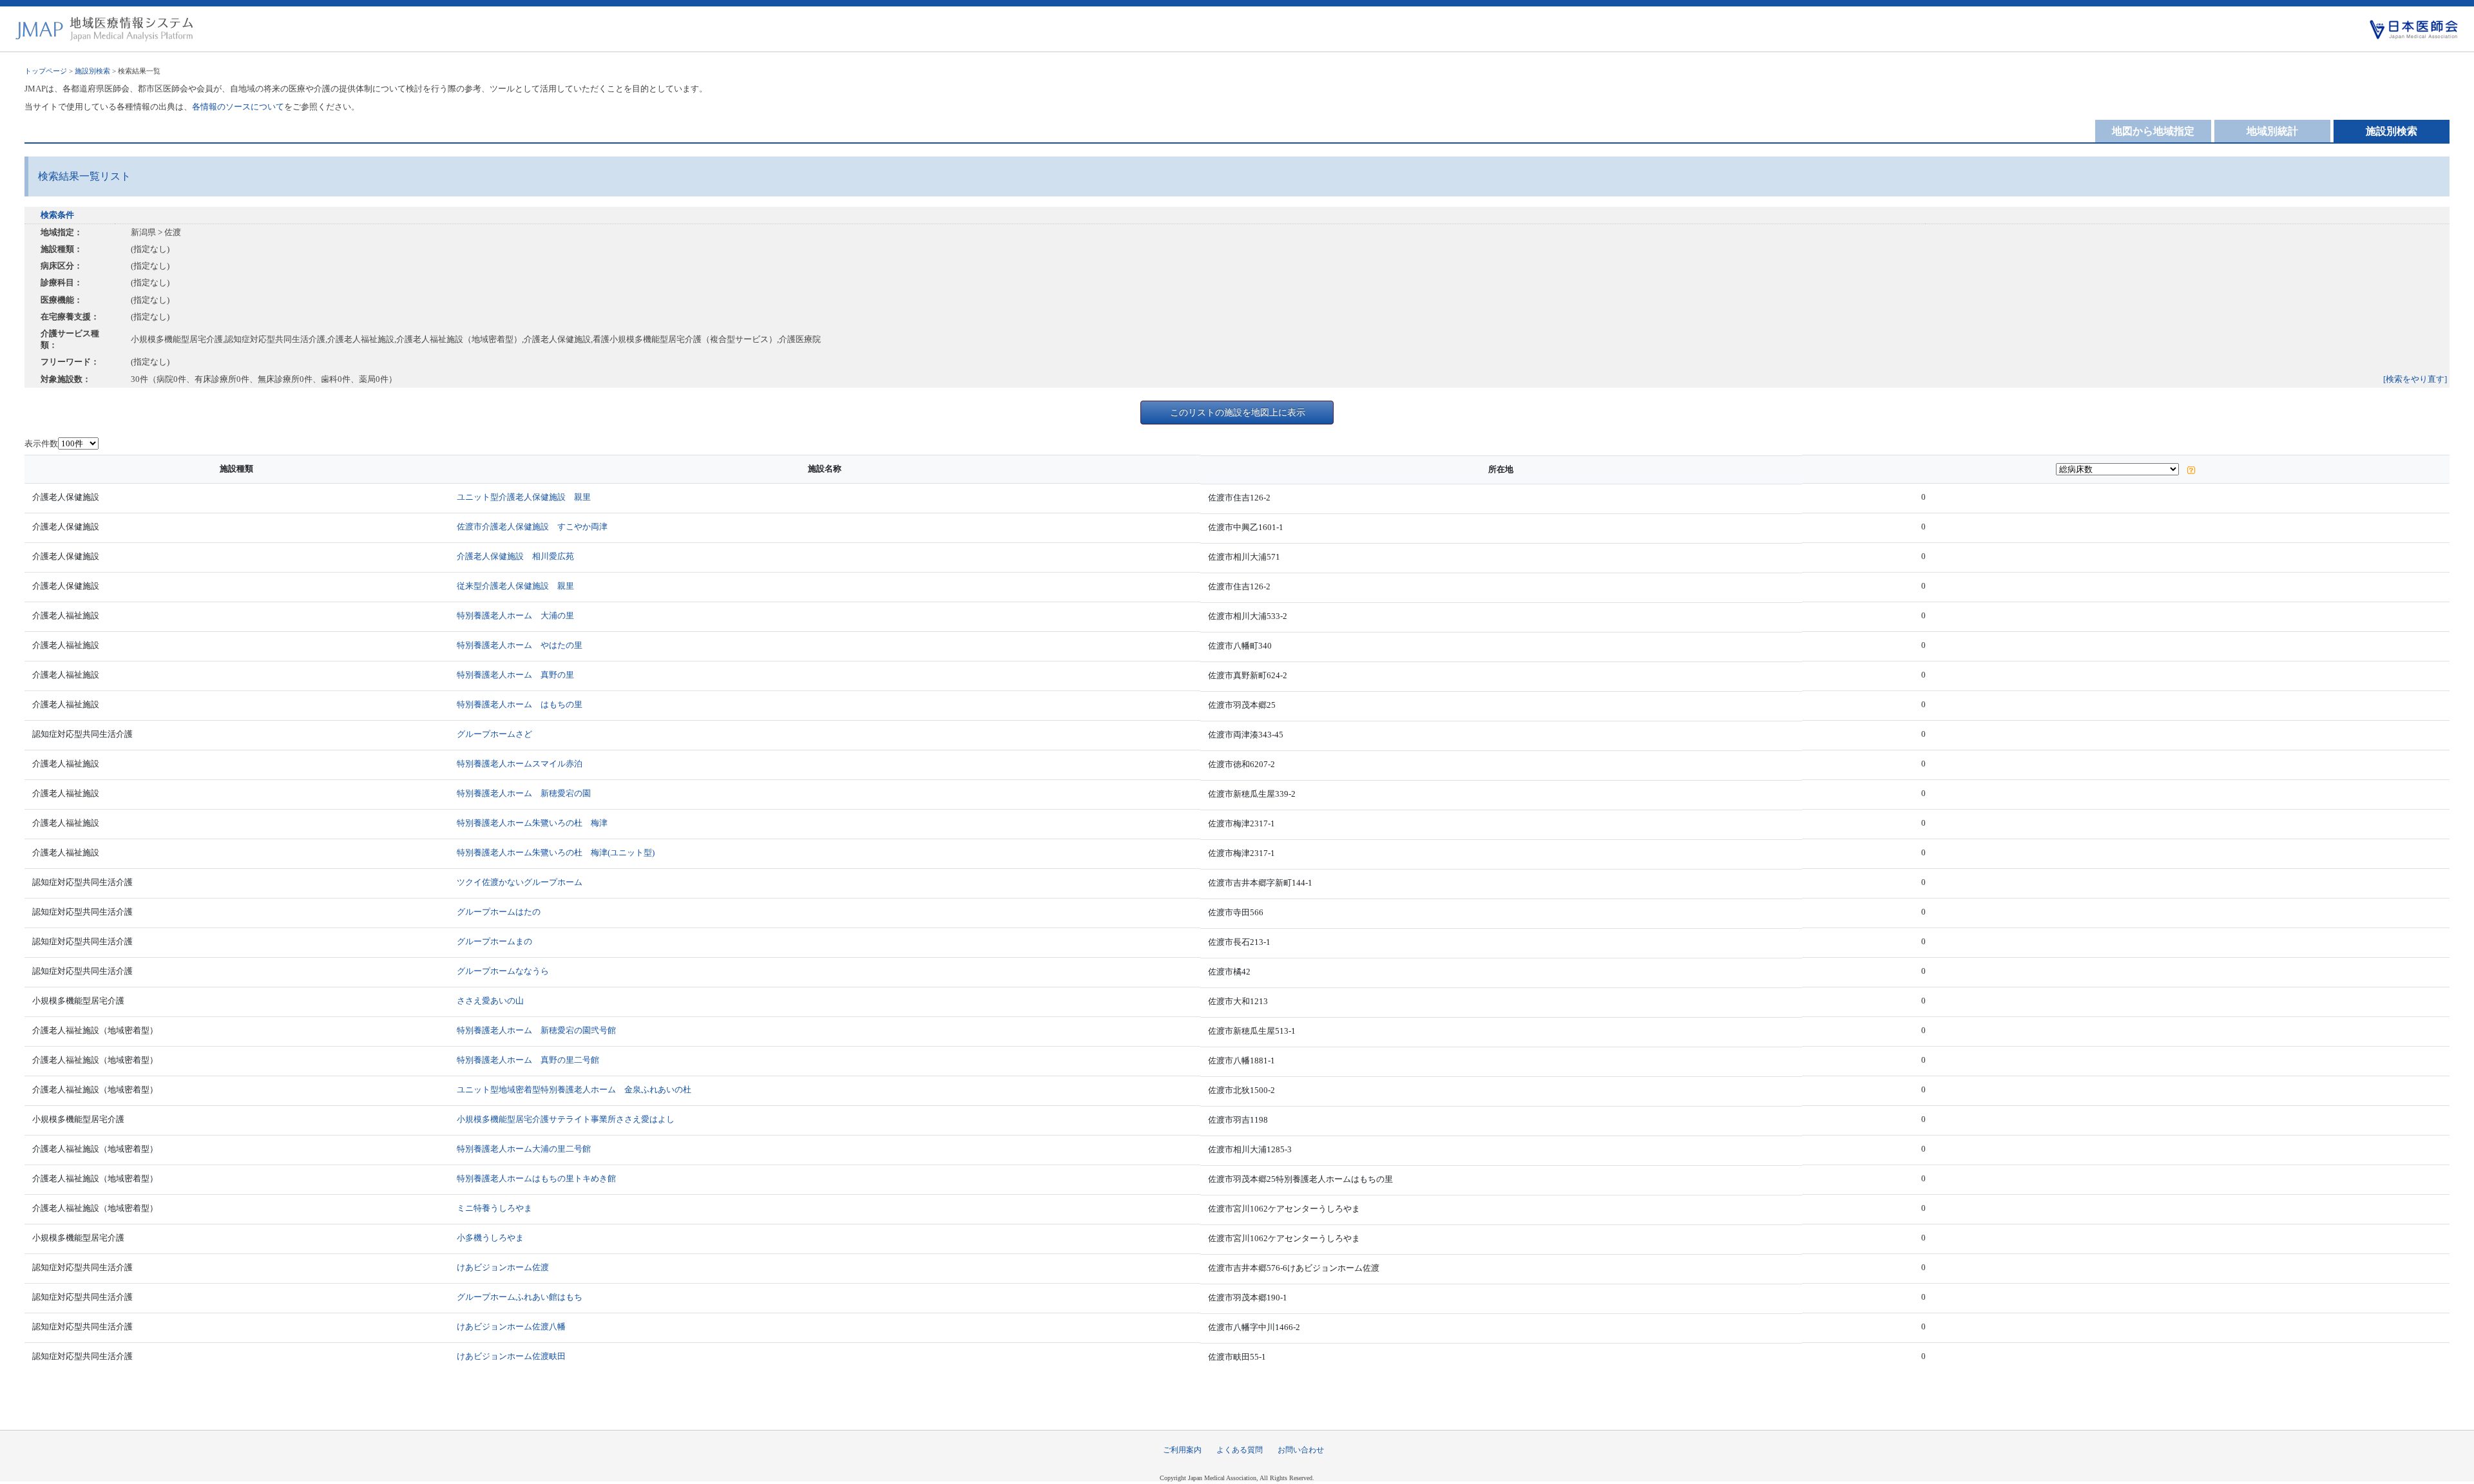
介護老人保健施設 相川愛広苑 (515, 556)
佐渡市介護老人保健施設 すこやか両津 (532, 527)
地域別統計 (2272, 131)
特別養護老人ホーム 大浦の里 (515, 615)
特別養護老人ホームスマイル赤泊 (520, 764)
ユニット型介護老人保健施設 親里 (524, 497)
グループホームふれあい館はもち (520, 1297)
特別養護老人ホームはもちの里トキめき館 (536, 1178)
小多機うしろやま (490, 1238)
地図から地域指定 (2153, 131)
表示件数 (41, 443)
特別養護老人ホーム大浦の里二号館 (524, 1149)
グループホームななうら (503, 971)
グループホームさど (494, 734)
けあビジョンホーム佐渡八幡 (511, 1327)
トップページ (46, 71)
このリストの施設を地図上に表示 (1238, 412)
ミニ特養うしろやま (494, 1208)
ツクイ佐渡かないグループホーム (520, 882)
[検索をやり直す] (2415, 379)
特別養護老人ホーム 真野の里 (515, 675)
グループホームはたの (499, 912)
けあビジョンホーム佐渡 (503, 1267)
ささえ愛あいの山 (490, 1001)
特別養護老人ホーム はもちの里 (520, 704)
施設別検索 (92, 71)
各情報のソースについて (238, 107)
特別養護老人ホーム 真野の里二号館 (528, 1060)
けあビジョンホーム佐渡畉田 (511, 1356)
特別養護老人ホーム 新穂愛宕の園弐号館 (536, 1030)
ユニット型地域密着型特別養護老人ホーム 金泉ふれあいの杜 (574, 1089)
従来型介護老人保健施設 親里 (515, 586)
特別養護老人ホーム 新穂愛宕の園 (524, 793)
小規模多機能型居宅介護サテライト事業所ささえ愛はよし (566, 1119)
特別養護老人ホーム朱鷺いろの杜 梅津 (532, 823)
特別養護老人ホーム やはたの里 (520, 645)
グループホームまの (494, 941)
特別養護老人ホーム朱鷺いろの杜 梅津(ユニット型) (556, 852)
